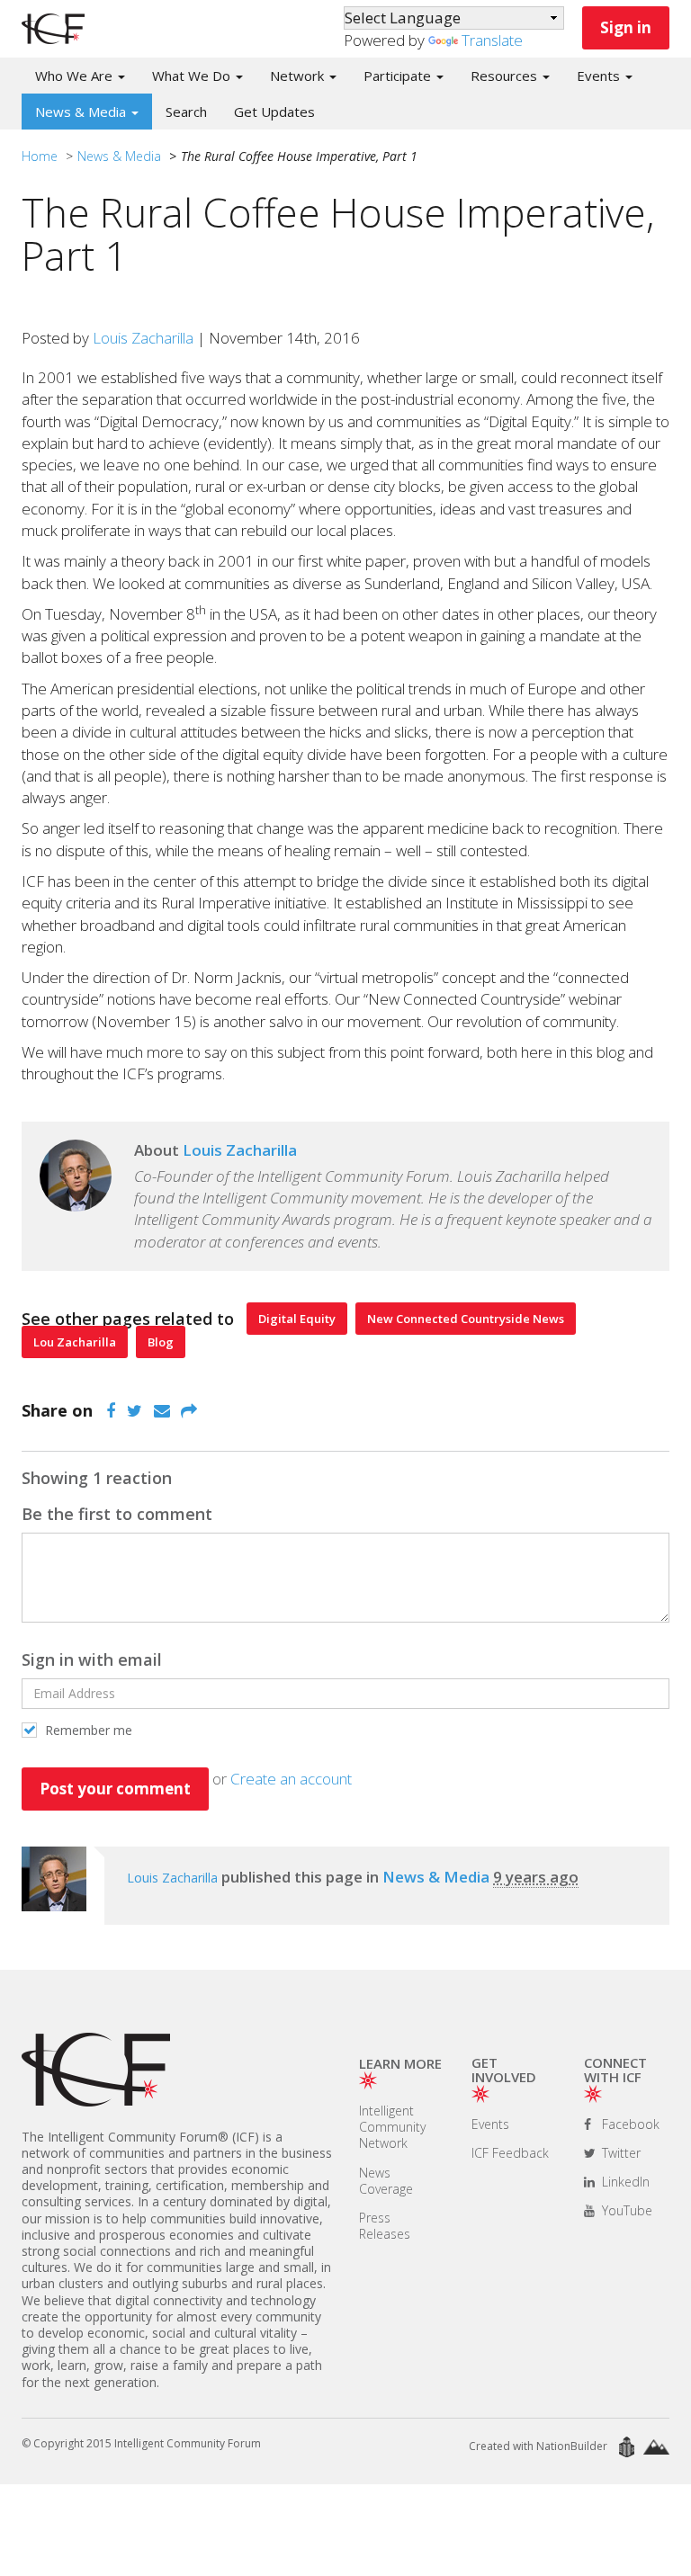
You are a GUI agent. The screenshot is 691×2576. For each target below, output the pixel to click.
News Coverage (386, 2181)
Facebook (629, 2124)
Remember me (87, 1730)
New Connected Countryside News (466, 1319)
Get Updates (274, 112)
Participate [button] (399, 76)
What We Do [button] (193, 76)
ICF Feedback (510, 2153)
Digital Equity (297, 1319)
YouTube (625, 2210)
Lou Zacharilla (75, 1342)
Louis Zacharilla (143, 338)
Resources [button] (506, 76)
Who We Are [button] (76, 76)
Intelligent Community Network (392, 2127)
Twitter (619, 2153)
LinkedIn (624, 2182)
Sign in (626, 27)
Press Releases (385, 2226)
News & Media (119, 156)
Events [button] (600, 76)
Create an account (291, 1779)
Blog (161, 1342)
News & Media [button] (82, 112)
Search (186, 112)
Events (490, 2124)
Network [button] (299, 76)
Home (40, 156)
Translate (492, 40)
